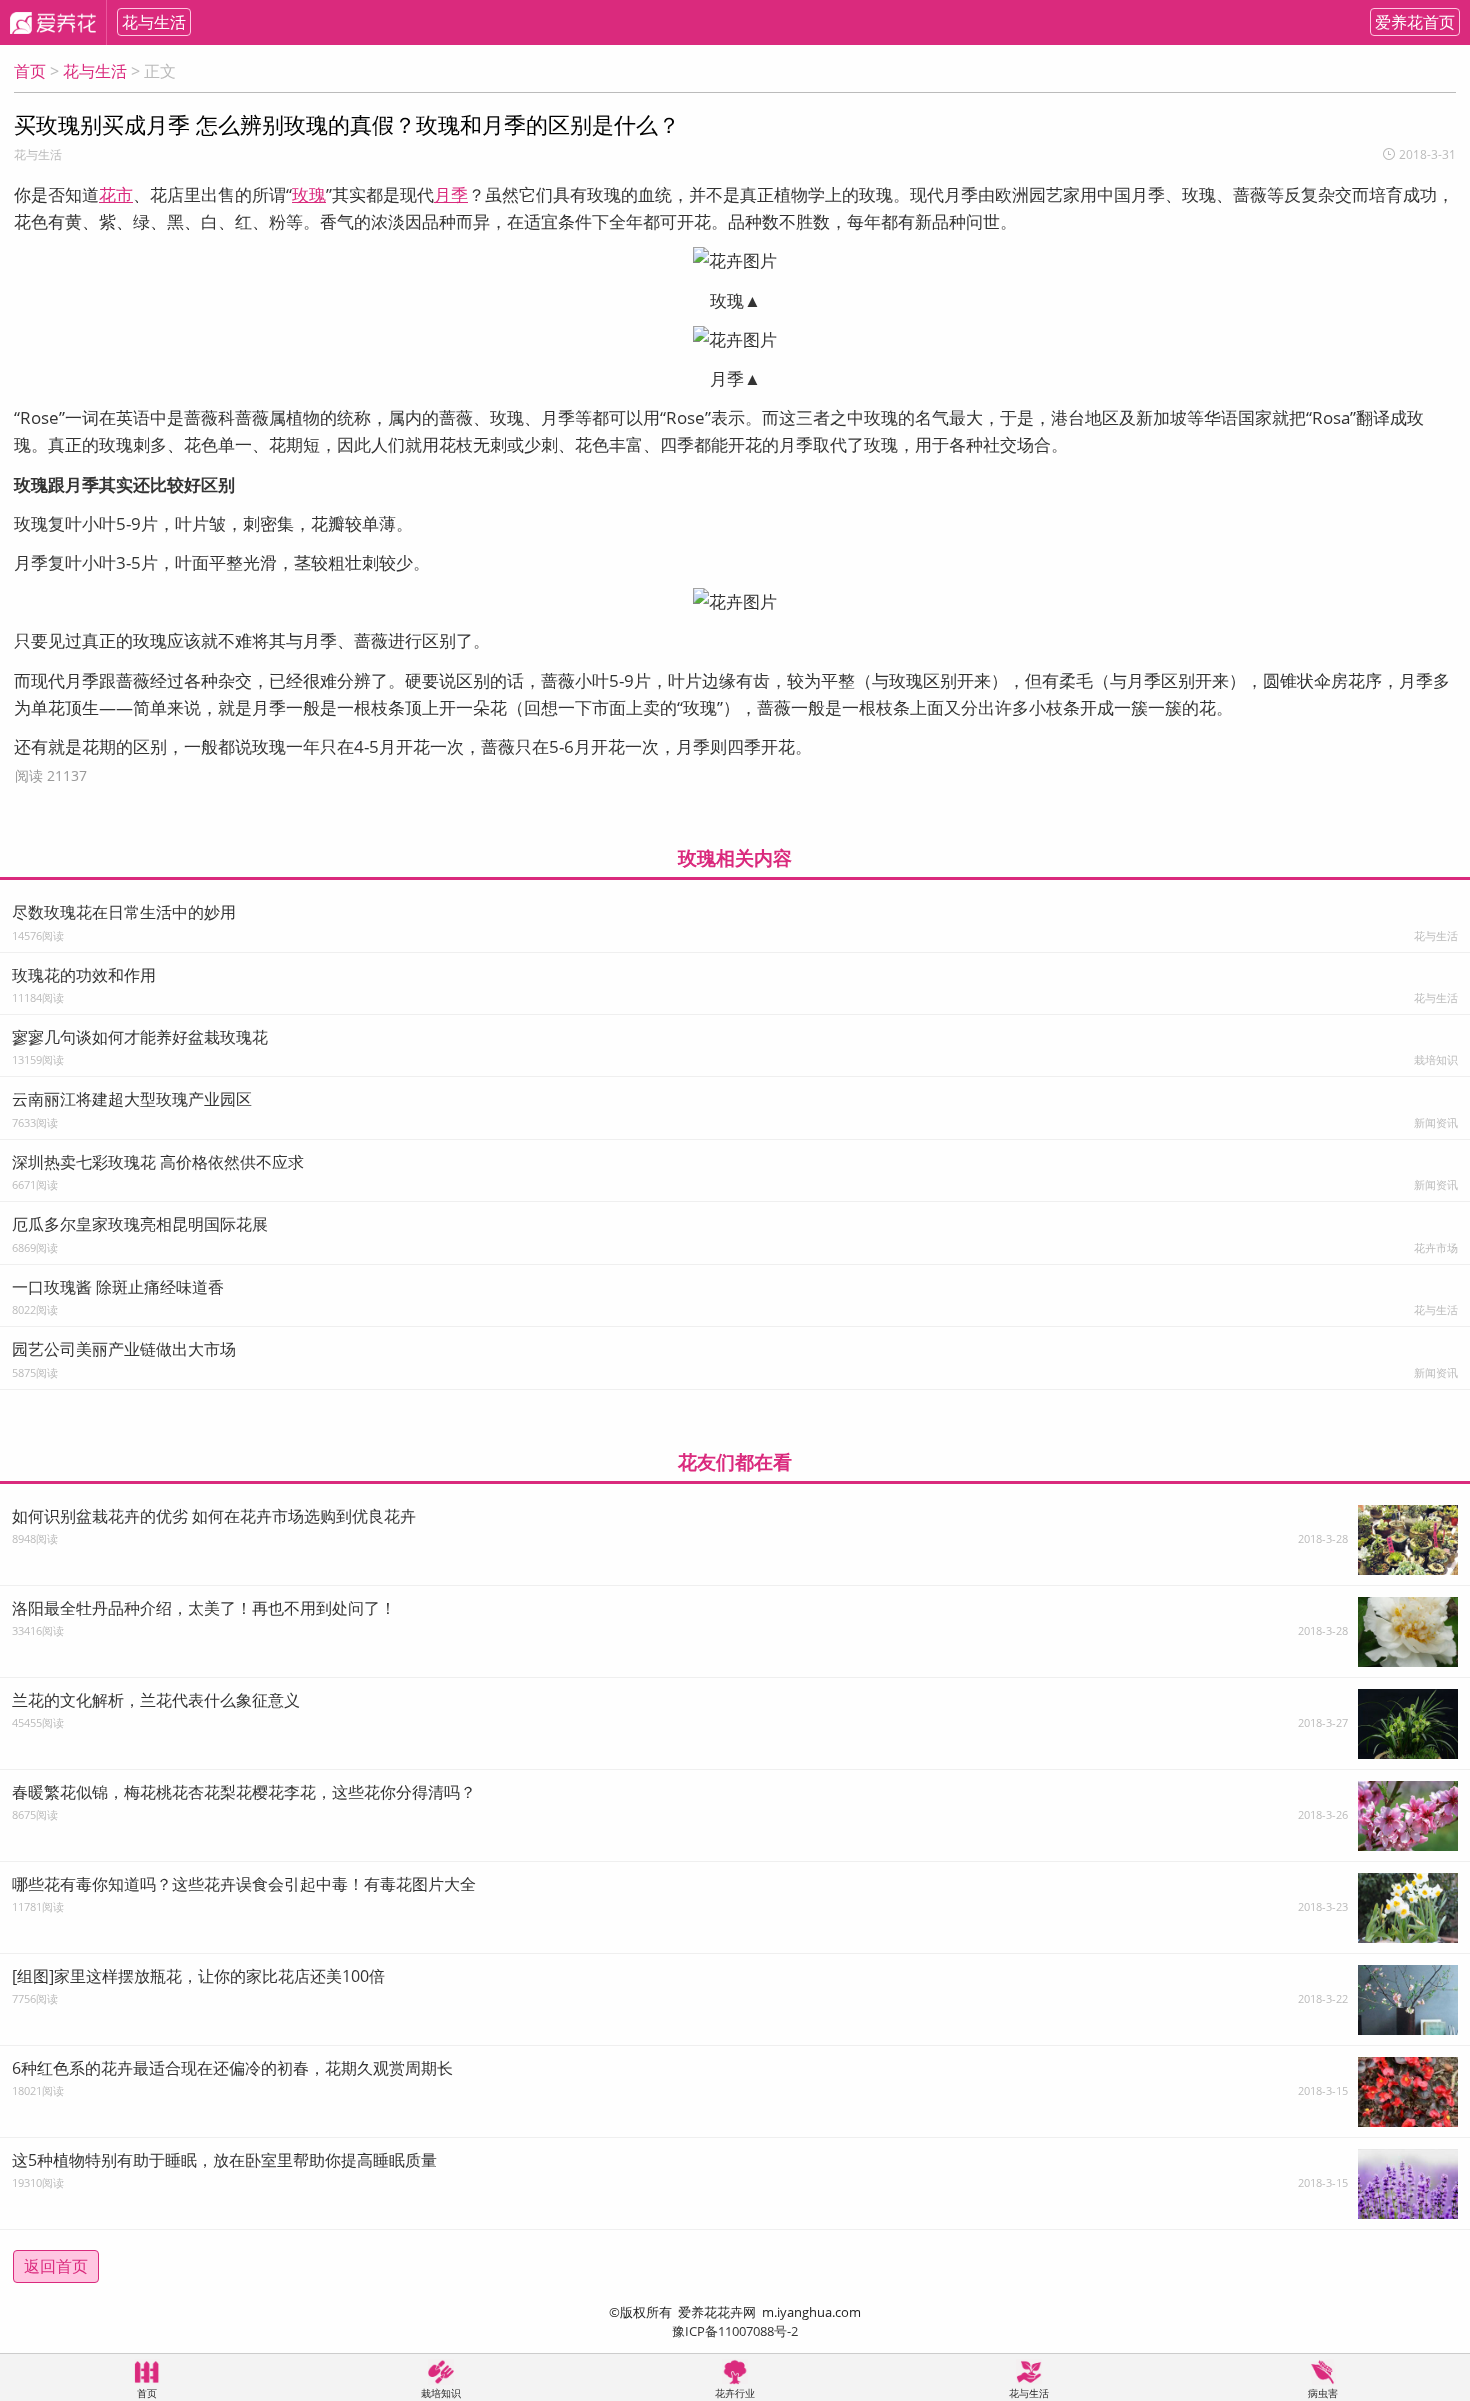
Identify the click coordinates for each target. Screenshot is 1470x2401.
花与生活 (154, 22)
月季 (451, 194)
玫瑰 (309, 194)
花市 (116, 194)
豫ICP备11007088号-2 (735, 2331)
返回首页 (56, 2266)
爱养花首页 (1415, 22)
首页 (30, 71)
